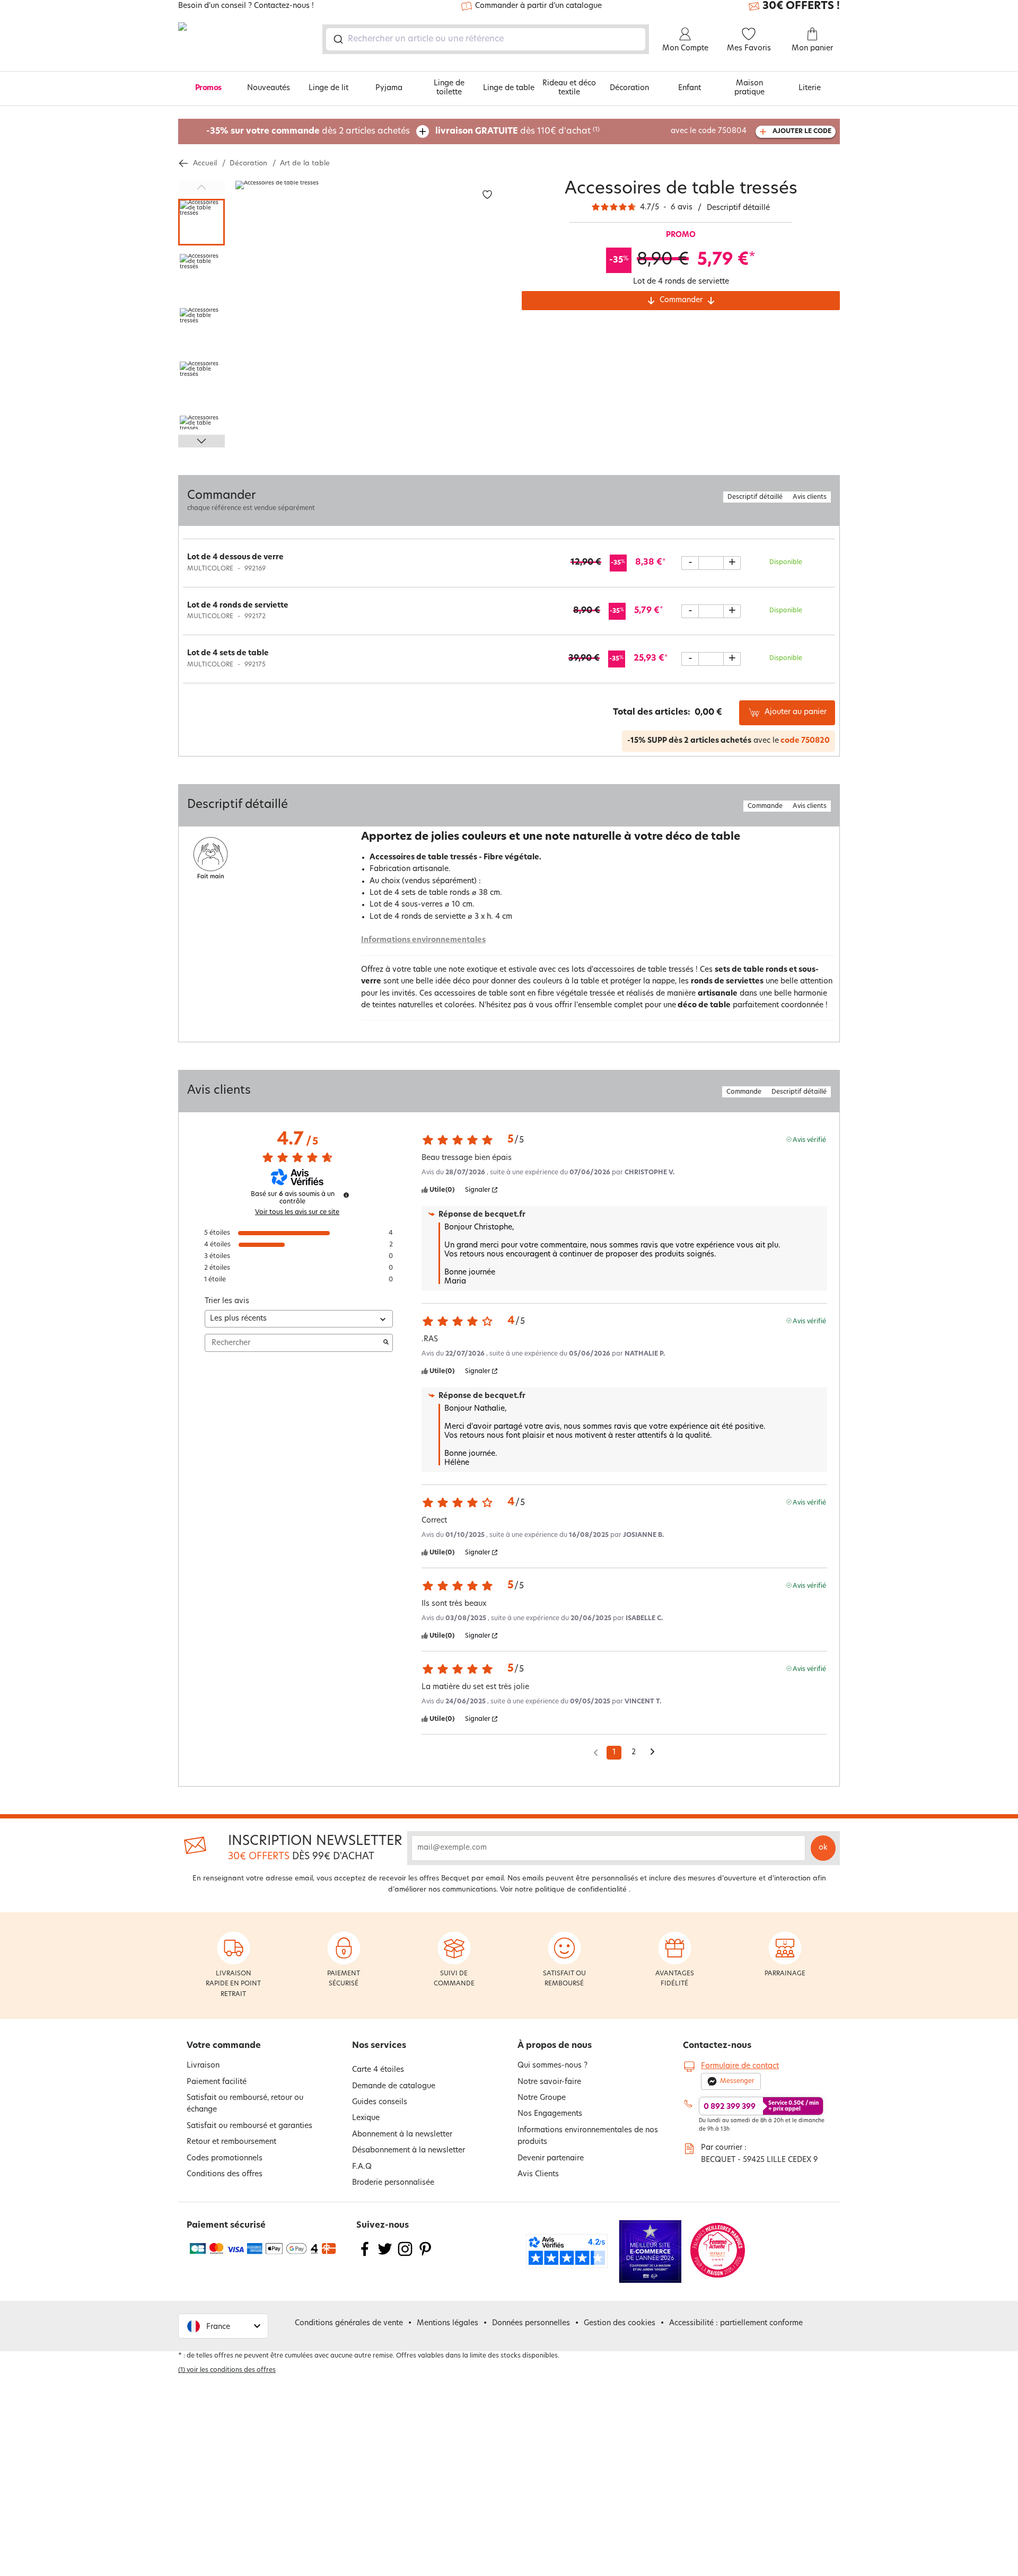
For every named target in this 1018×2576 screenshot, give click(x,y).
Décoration (629, 88)
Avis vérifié (809, 1140)
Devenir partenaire (551, 2159)
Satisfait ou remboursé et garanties (249, 2126)
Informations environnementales (423, 940)
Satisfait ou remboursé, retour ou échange (245, 2104)
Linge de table (509, 88)
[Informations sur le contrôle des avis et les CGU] (346, 1195)
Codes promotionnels (225, 2159)
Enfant (690, 88)
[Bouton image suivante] (201, 441)
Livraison (203, 2066)
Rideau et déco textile (569, 88)
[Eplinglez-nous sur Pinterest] (425, 2256)
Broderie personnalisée (393, 2183)
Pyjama (389, 88)
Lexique (366, 2118)
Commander (681, 300)
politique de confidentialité (581, 1890)
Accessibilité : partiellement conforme (736, 2323)
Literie (810, 88)
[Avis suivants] (652, 1753)
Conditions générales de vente (349, 2323)
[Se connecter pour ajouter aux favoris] (487, 195)
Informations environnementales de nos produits (588, 2136)
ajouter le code (802, 131)
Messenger (737, 2081)
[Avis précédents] (596, 1752)
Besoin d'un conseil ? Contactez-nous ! (246, 6)
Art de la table (305, 164)
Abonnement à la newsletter (402, 2135)
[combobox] (486, 39)
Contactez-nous (717, 2046)
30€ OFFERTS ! (801, 6)
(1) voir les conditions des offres (227, 2370)
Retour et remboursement (231, 2142)
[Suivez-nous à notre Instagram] (405, 2256)
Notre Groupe (542, 2098)
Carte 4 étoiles (378, 2070)
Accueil (205, 164)
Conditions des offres (225, 2174)
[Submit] (337, 39)
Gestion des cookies (620, 2323)
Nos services (379, 2046)
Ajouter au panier (796, 712)
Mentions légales (447, 2323)
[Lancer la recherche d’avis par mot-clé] (386, 1343)
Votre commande (224, 2046)
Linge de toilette (449, 88)
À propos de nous (555, 2046)
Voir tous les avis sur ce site (297, 1212)
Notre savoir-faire (549, 2082)
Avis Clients (538, 2174)
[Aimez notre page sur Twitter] (385, 2256)
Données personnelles (531, 2323)
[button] (223, 2326)
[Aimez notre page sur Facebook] (365, 2256)
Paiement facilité (217, 2082)
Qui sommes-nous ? (552, 2066)
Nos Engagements (550, 2114)
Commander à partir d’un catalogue (538, 6)
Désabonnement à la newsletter (409, 2151)
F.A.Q (362, 2167)
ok (823, 1848)
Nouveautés (269, 88)
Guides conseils (380, 2102)
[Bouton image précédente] (201, 187)
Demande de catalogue (394, 2086)
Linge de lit (328, 88)
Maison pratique (749, 88)
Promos (208, 88)
